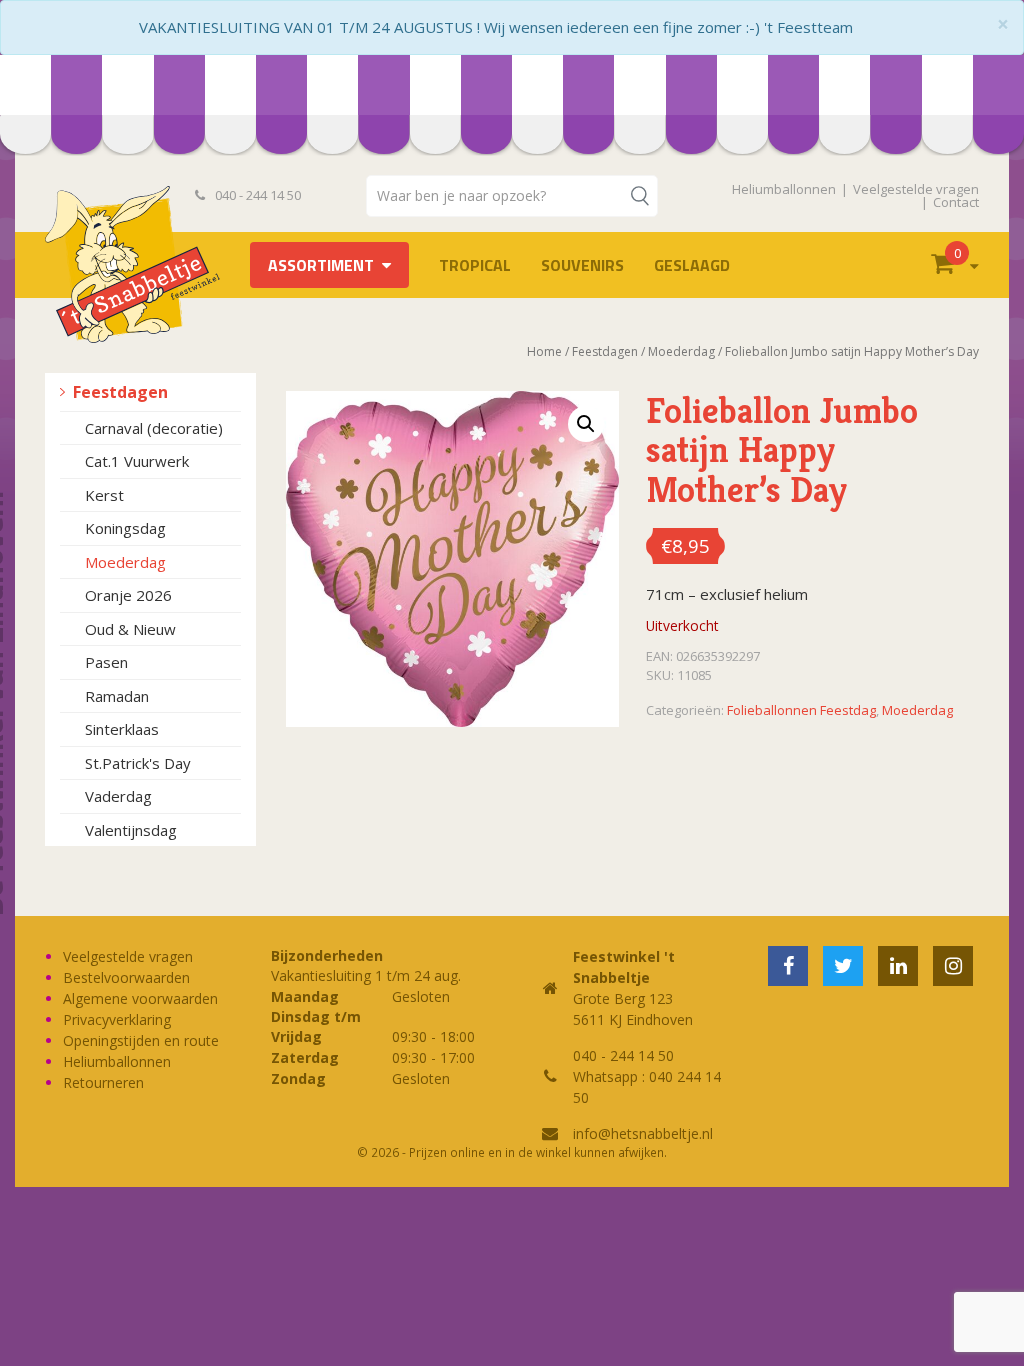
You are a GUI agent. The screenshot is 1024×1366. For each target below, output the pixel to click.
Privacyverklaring (117, 1019)
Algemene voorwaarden (140, 998)
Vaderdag (118, 796)
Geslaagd (692, 265)
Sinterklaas (122, 729)
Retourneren (103, 1082)
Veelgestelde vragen (916, 189)
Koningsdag (125, 528)
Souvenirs (582, 265)
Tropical (475, 265)
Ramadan (117, 696)
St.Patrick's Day (138, 763)
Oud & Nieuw (130, 629)
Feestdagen (120, 392)
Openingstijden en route (141, 1040)
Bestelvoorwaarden (126, 977)
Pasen (106, 662)
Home (544, 351)
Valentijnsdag (131, 830)
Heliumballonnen (784, 189)
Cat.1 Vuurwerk (137, 461)
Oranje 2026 (128, 595)
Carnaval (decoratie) (154, 428)
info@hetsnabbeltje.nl (643, 1133)
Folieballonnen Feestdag (801, 710)
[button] (586, 424)
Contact (956, 202)
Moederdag (125, 562)
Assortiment (321, 265)
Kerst (104, 495)
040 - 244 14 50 (256, 195)
